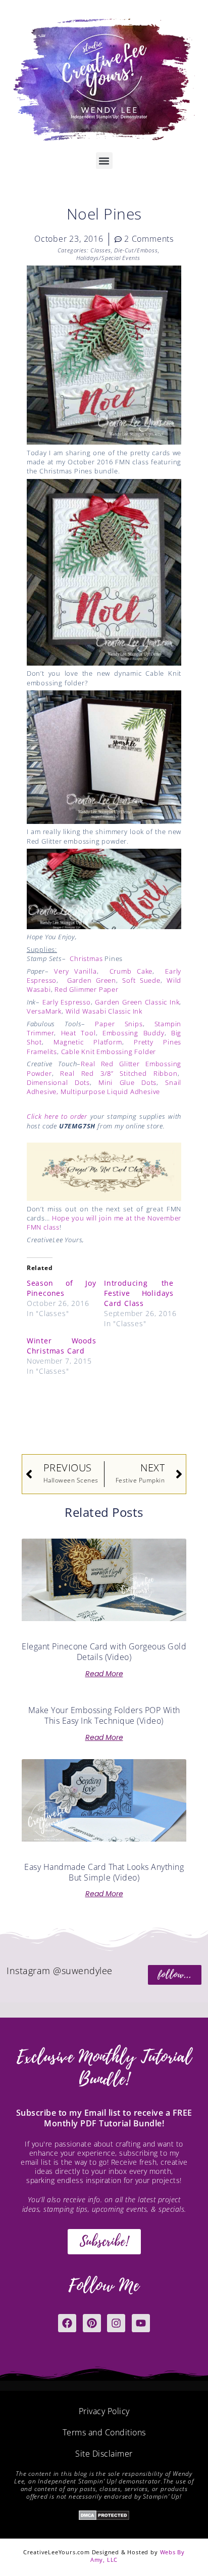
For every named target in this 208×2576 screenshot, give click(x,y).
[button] (104, 161)
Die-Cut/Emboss (136, 250)
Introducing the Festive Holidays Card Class (139, 1293)
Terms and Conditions (104, 2432)
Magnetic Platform (88, 1042)
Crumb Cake (131, 971)
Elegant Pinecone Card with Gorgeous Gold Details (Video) (104, 1652)
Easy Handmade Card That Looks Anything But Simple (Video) (104, 1872)
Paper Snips (119, 1024)
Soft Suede (141, 980)
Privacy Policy (104, 2411)
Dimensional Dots (58, 1082)
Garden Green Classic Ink (137, 1002)
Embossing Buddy (134, 1033)
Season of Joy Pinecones (62, 1288)
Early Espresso (67, 1002)
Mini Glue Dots (127, 1082)
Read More (104, 1674)
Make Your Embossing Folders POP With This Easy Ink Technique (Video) (104, 1715)
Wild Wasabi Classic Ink (104, 1011)
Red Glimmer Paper (87, 989)
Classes (101, 250)
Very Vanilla (75, 971)
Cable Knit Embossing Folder (109, 1052)
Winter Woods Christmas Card (62, 1346)
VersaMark (44, 1011)
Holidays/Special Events (108, 258)
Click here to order (57, 1116)
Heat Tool (79, 1033)
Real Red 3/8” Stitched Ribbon (119, 1073)
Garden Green (92, 980)
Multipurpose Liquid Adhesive (110, 1091)
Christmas (86, 958)
